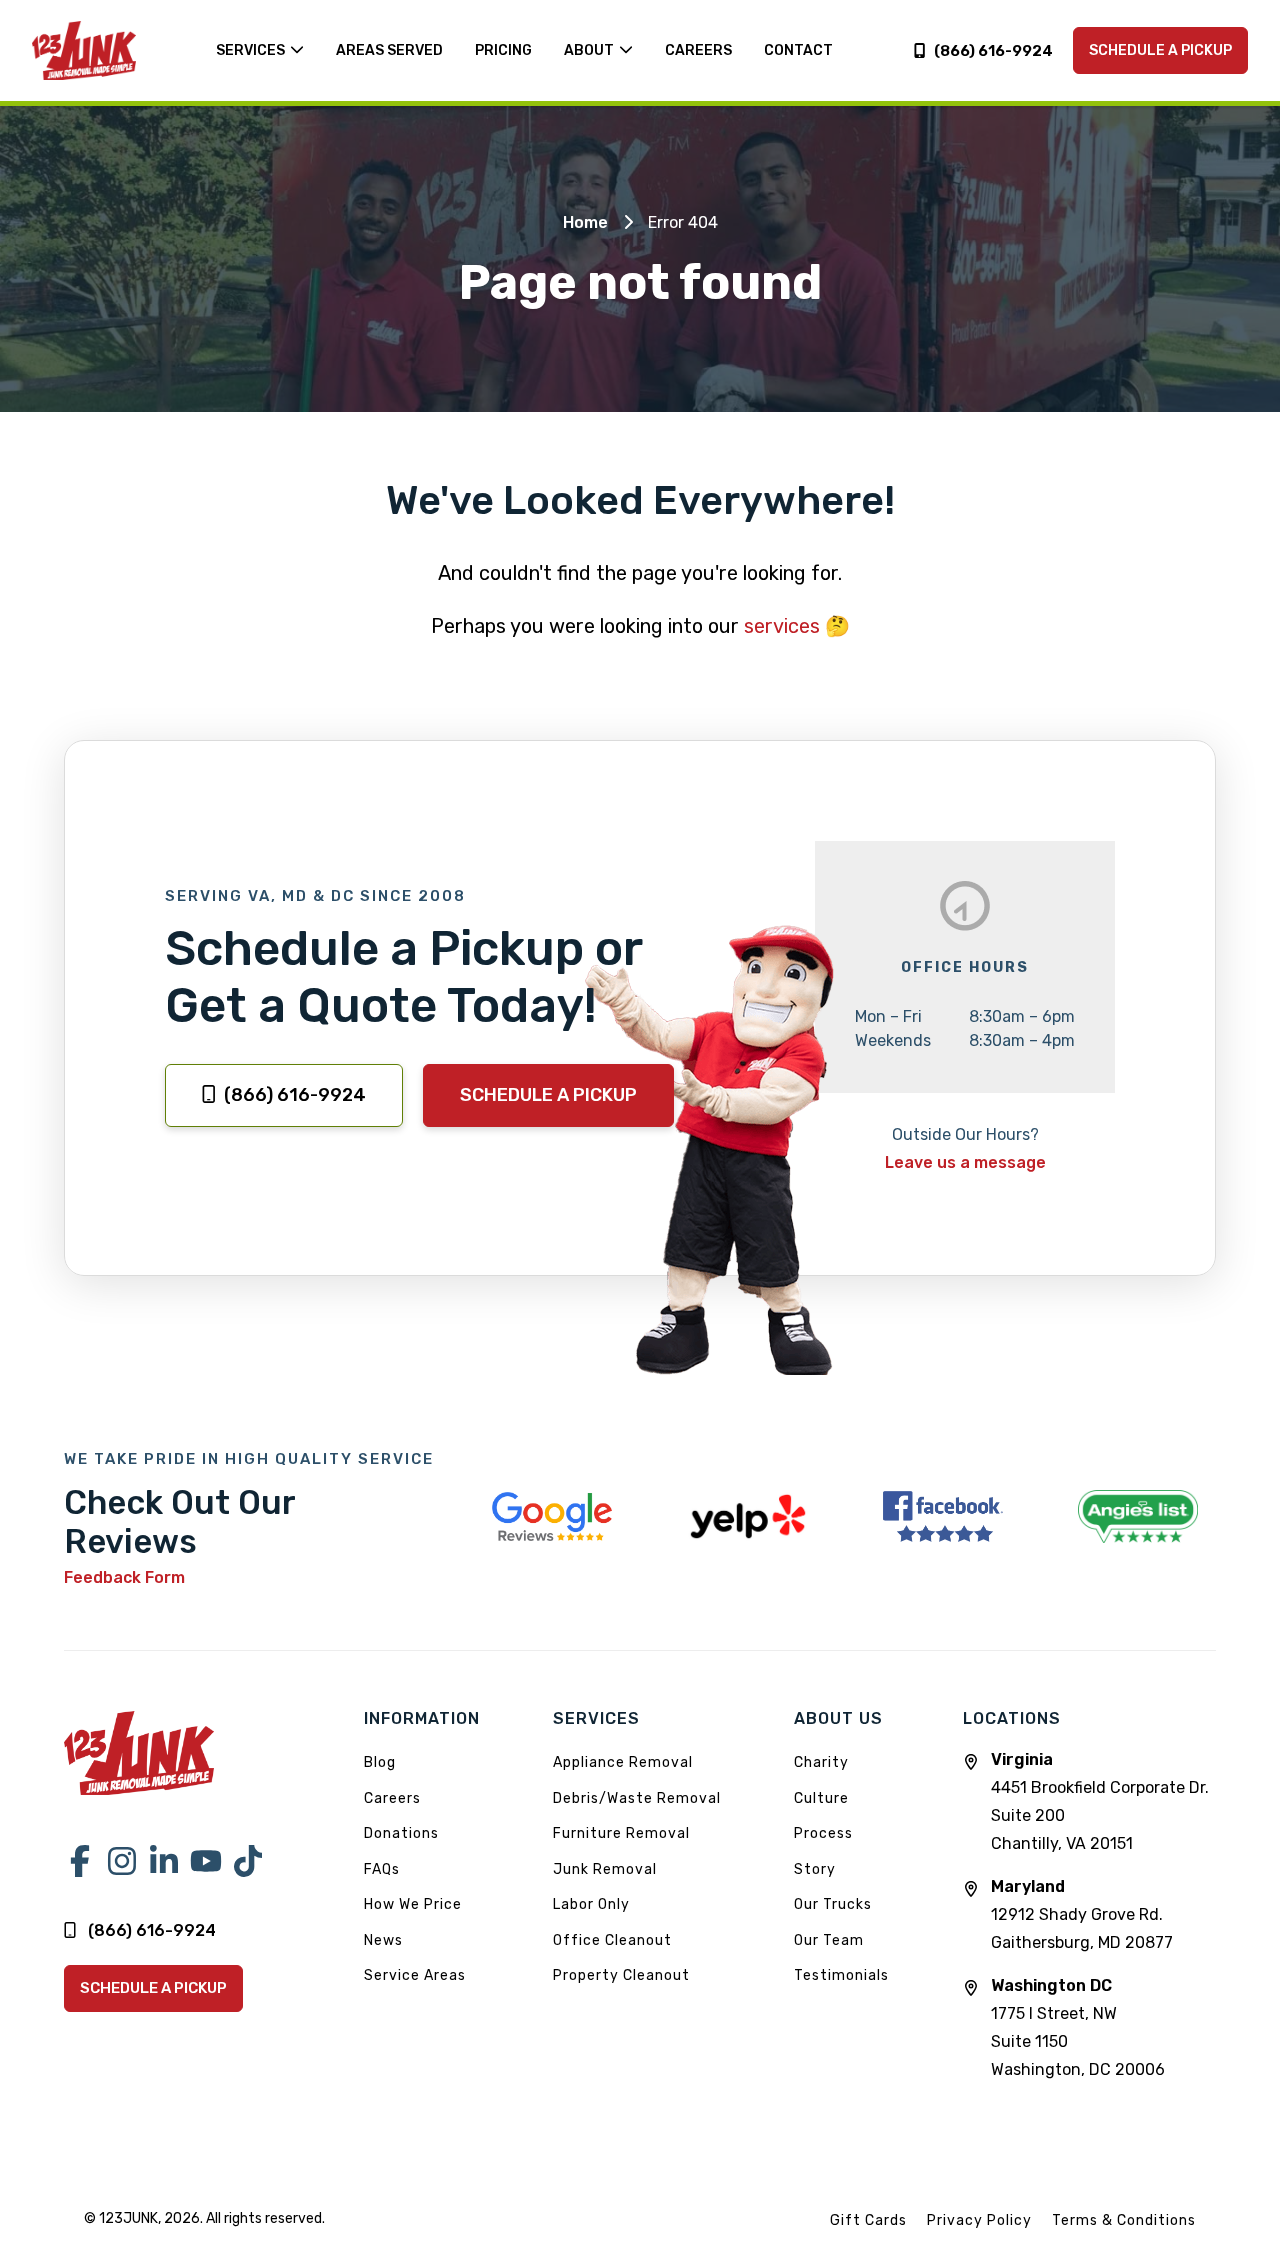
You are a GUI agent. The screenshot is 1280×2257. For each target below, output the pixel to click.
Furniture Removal (621, 1833)
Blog (380, 1762)
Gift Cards (868, 2220)
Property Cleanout (621, 1975)
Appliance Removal (623, 1762)
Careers (392, 1798)
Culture (821, 1798)
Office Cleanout (612, 1940)
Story (815, 1869)
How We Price (413, 1904)
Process (823, 1833)
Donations (401, 1833)
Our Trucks (833, 1904)
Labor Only (591, 1904)
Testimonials (841, 1975)
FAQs (382, 1869)
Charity (821, 1762)
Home (585, 222)
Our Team (829, 1940)
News (383, 1940)
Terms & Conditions (1124, 2220)
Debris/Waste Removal (637, 1798)
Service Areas (415, 1975)
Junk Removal (605, 1869)
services (782, 626)
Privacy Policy (979, 2220)
